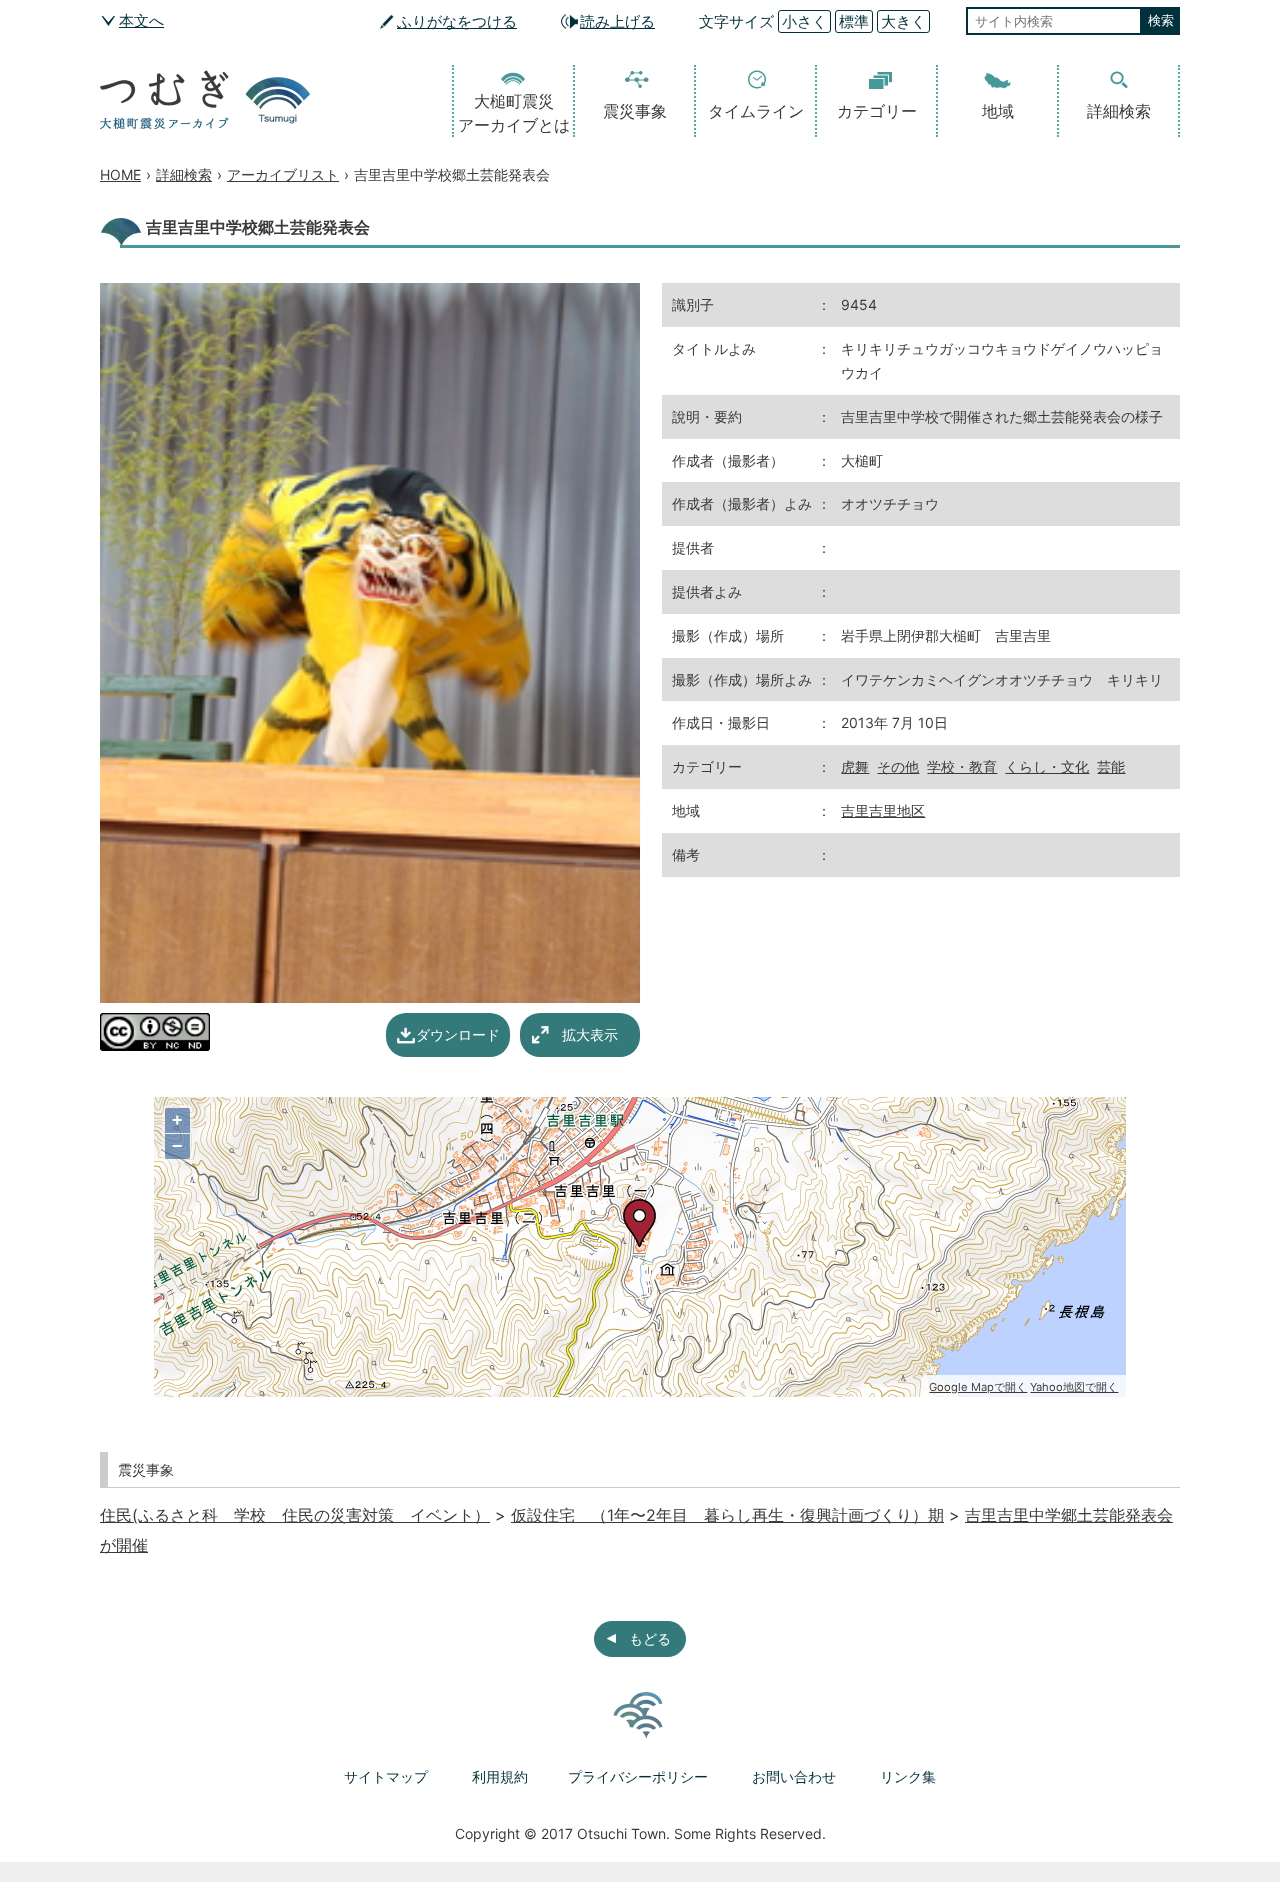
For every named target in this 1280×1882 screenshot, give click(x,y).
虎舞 (855, 766)
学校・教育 (962, 766)
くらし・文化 (1047, 766)
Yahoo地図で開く (1074, 1387)
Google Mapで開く (978, 1387)
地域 (998, 111)
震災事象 (635, 111)
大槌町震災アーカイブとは (514, 113)
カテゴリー (877, 111)
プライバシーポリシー (638, 1776)
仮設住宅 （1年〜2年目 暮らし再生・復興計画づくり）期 (727, 1515)
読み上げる (617, 21)
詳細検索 (1119, 111)
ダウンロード (458, 1034)
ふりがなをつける (457, 21)
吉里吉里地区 (883, 810)
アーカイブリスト (283, 174)
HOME (120, 174)
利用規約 (500, 1776)
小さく (804, 21)
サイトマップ (386, 1776)
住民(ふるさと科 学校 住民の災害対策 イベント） (295, 1515)
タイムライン (756, 111)
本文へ (141, 20)
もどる (650, 1638)
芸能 (1111, 766)
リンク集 (908, 1776)
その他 (898, 766)
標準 (854, 21)
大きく (903, 21)
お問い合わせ (794, 1776)
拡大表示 (590, 1034)
